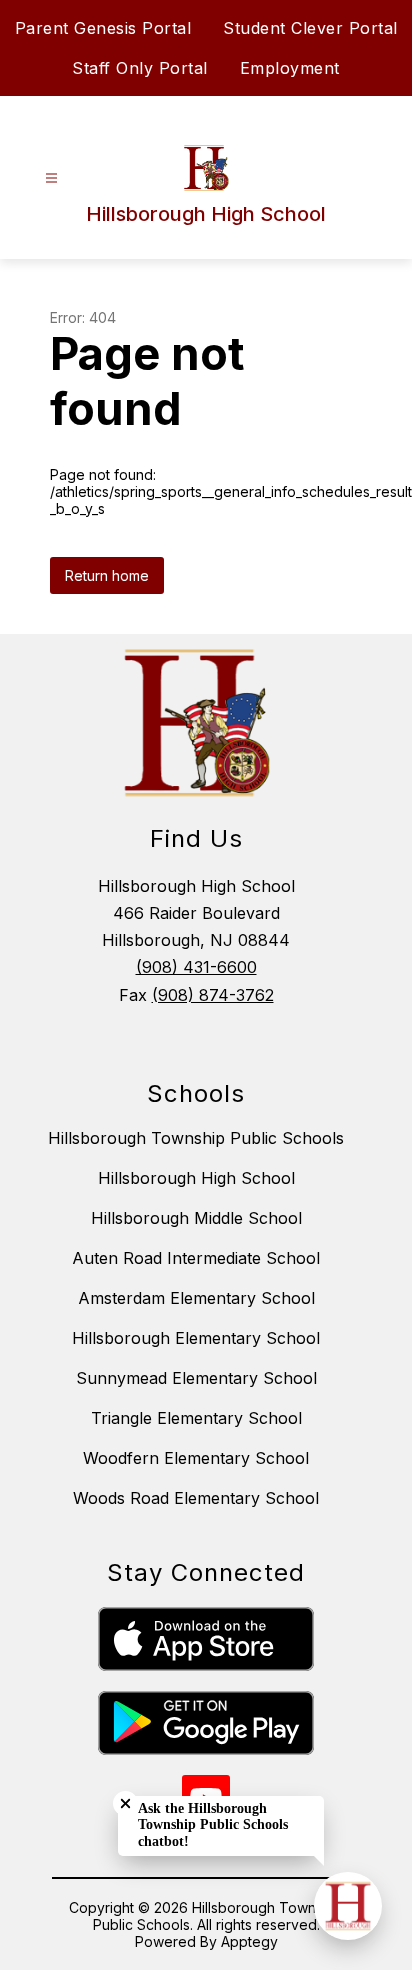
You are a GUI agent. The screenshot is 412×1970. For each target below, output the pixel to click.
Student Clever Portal (310, 28)
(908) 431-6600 (196, 967)
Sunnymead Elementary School (196, 1378)
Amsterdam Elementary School (196, 1298)
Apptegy (249, 1941)
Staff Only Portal (140, 68)
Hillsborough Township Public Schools (196, 1138)
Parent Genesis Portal (103, 28)
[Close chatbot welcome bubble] (125, 1803)
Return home (107, 575)
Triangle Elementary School (196, 1418)
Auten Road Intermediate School (196, 1258)
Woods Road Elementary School (196, 1498)
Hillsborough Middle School (196, 1218)
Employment (290, 68)
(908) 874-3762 (213, 995)
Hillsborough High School (196, 1178)
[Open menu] (51, 178)
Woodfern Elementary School (196, 1458)
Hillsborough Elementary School (196, 1338)
